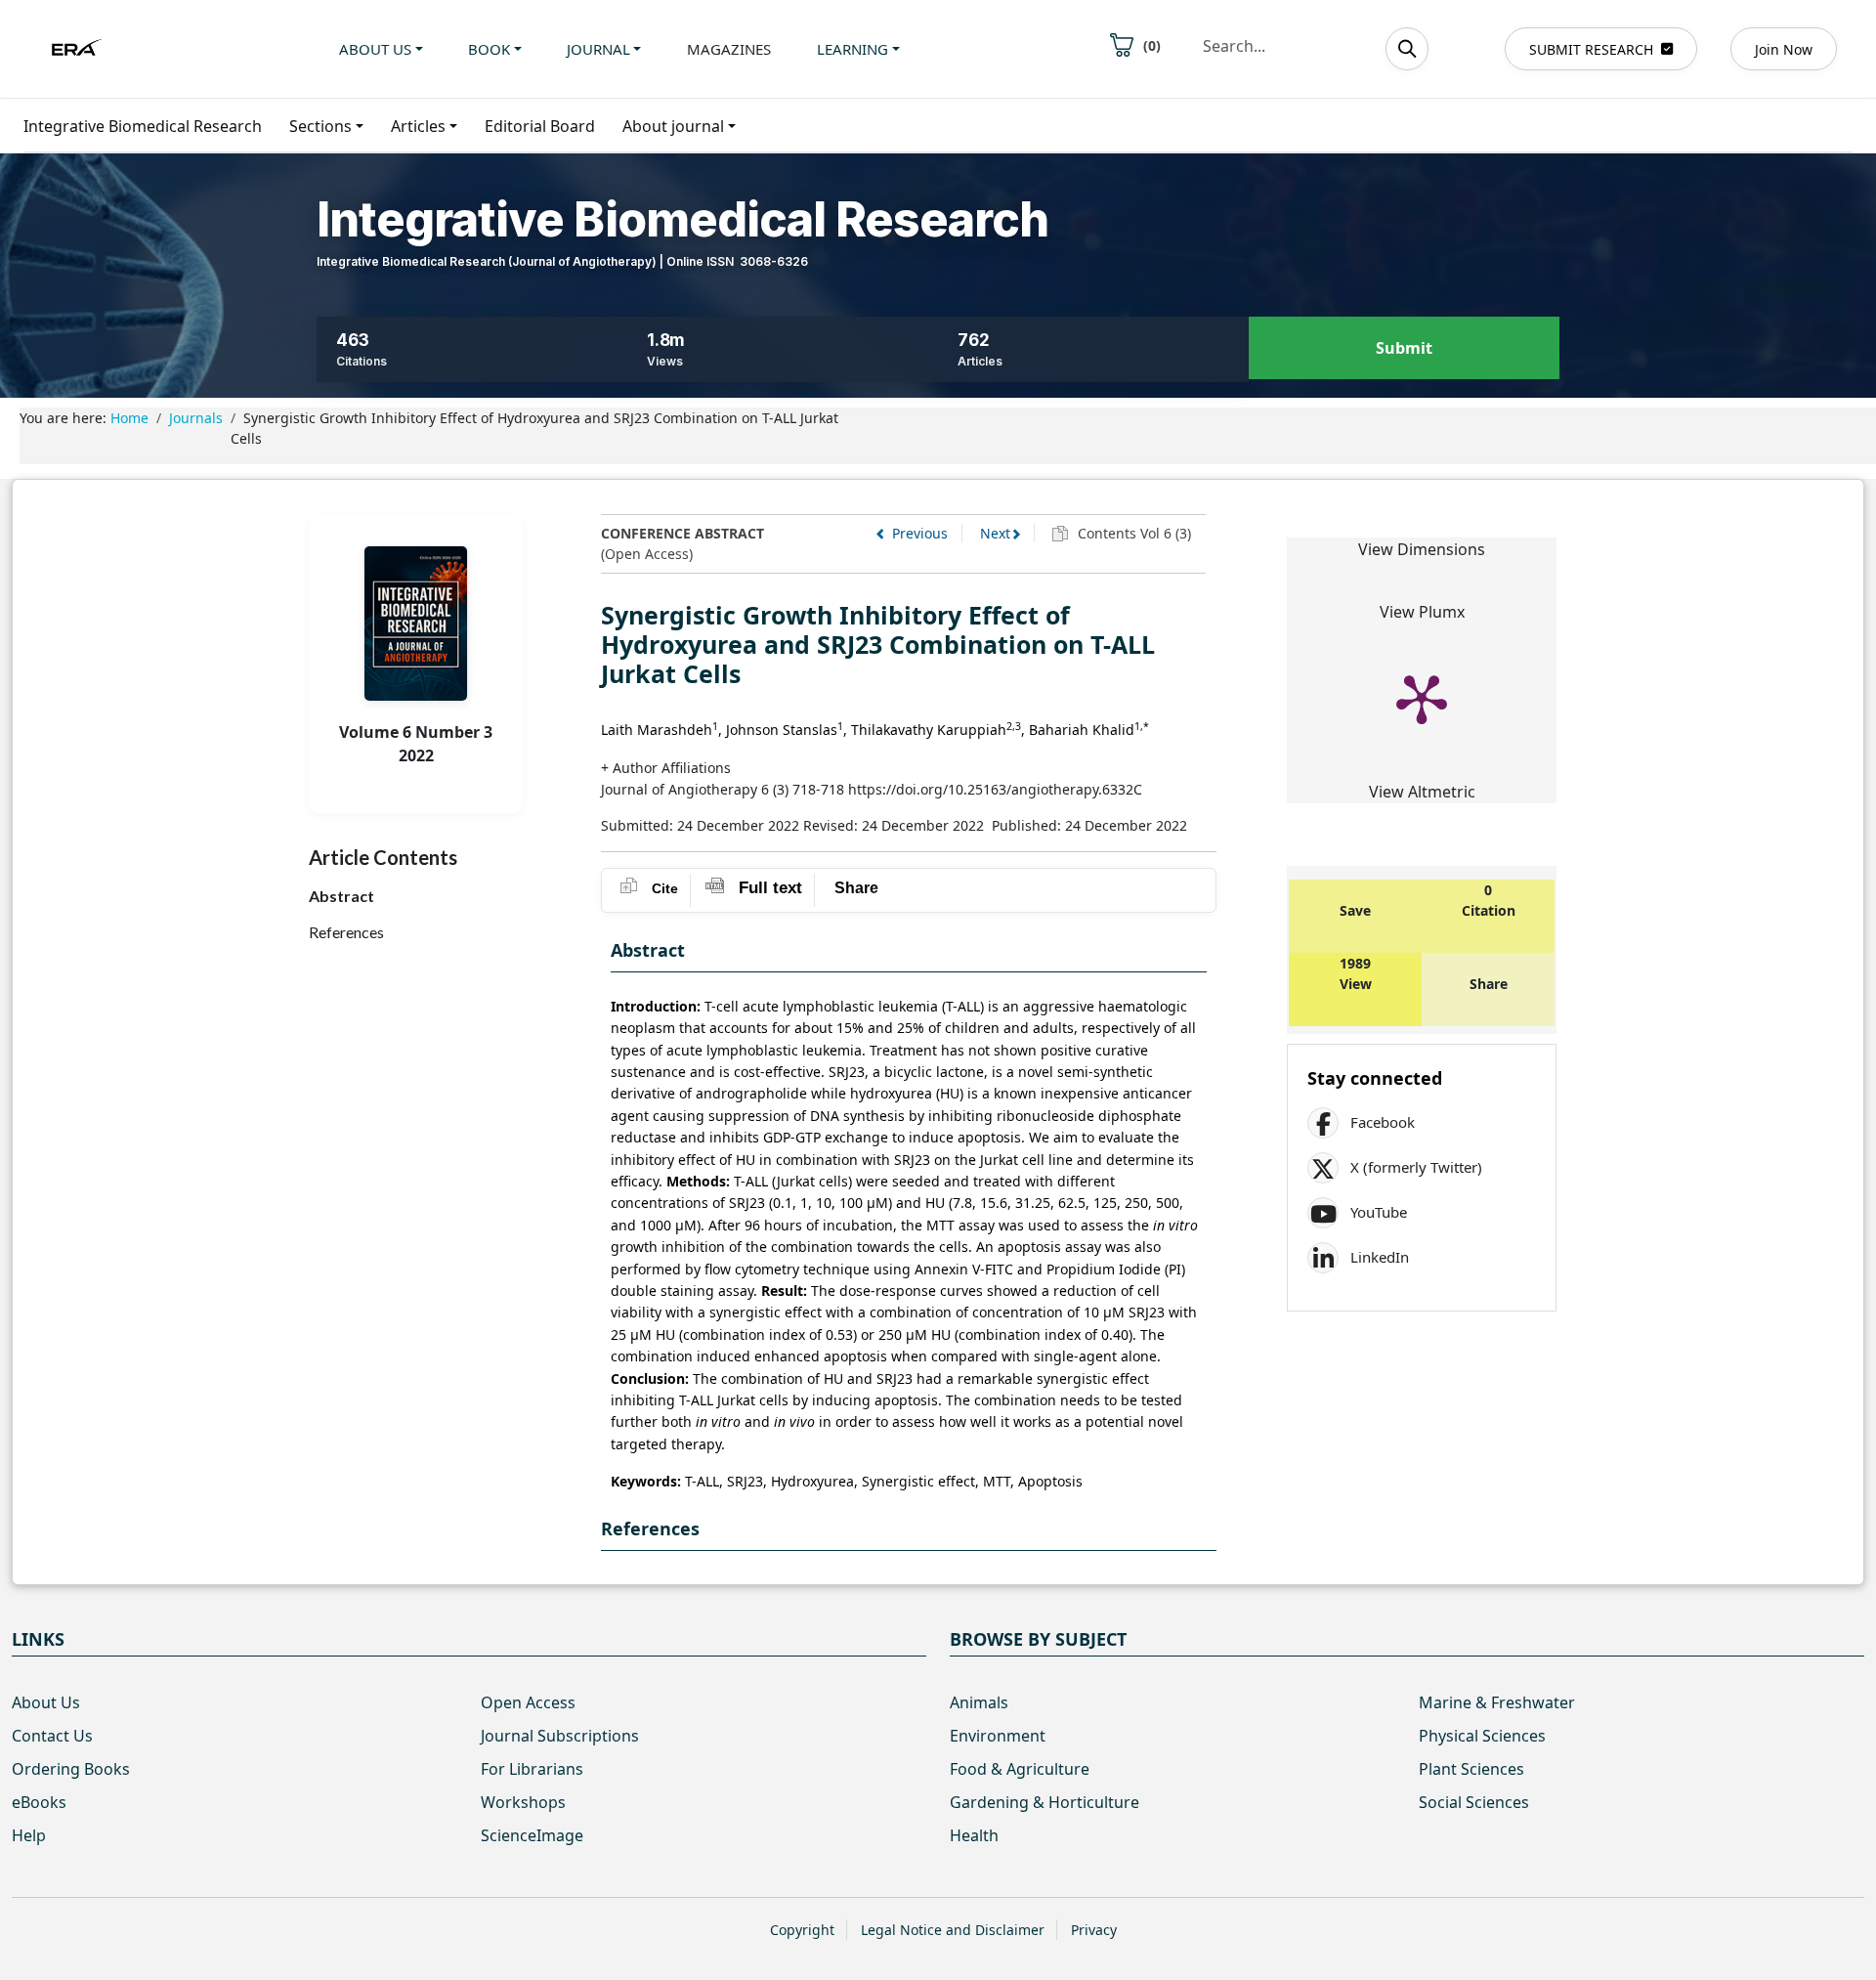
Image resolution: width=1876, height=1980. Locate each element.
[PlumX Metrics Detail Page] (1422, 698)
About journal (673, 126)
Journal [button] (598, 49)
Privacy (1094, 1930)
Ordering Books (71, 1769)
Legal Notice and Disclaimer (953, 1930)
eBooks (39, 1802)
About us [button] (375, 49)
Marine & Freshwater (1497, 1702)
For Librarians (532, 1769)
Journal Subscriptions (560, 1736)
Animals (979, 1702)
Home (129, 418)
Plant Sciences (1471, 1769)
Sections (320, 126)
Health (974, 1835)
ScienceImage (532, 1835)
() (1152, 45)
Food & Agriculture (1020, 1769)
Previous (920, 533)
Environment (998, 1736)
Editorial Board (540, 126)
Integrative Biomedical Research (143, 126)
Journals (196, 418)
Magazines (729, 49)
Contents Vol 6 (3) (1132, 533)
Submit (1404, 348)
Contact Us (52, 1736)
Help (29, 1835)
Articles (418, 126)
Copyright (802, 1930)
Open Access (528, 1702)
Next (995, 533)
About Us (46, 1702)
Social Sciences (1474, 1802)
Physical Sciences (1482, 1736)
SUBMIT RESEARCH (1591, 49)
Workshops (523, 1802)
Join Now (1784, 49)
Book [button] (489, 49)
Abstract (341, 896)
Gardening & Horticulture (1045, 1802)
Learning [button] (853, 49)
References (346, 932)
